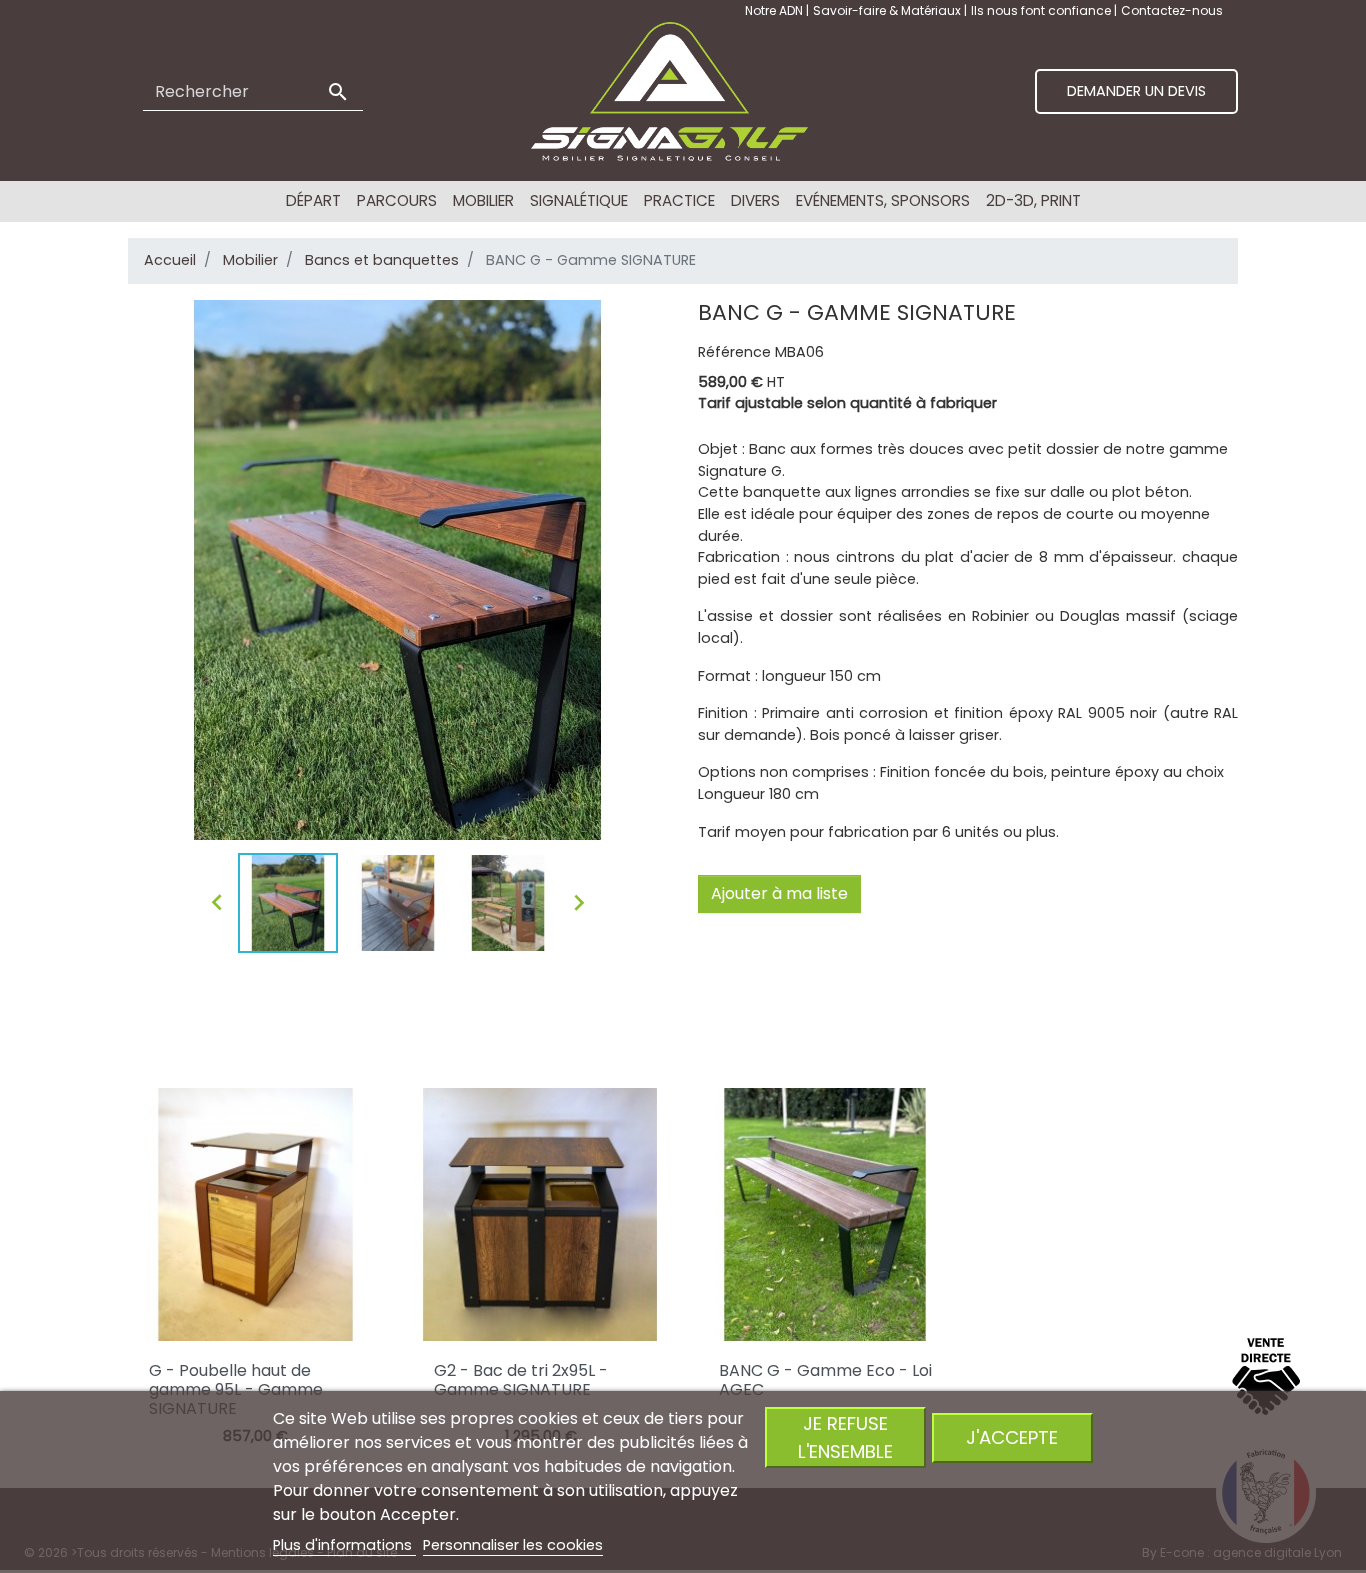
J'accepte (1012, 1437)
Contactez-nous (1172, 10)
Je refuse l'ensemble (845, 1437)
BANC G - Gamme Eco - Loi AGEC (825, 1380)
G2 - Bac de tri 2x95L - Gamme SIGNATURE (521, 1380)
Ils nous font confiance (1042, 10)
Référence (734, 352)
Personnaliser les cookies (513, 1545)
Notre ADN (775, 10)
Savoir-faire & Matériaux (888, 10)
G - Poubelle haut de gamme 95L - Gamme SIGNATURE (236, 1389)
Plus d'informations (344, 1545)
